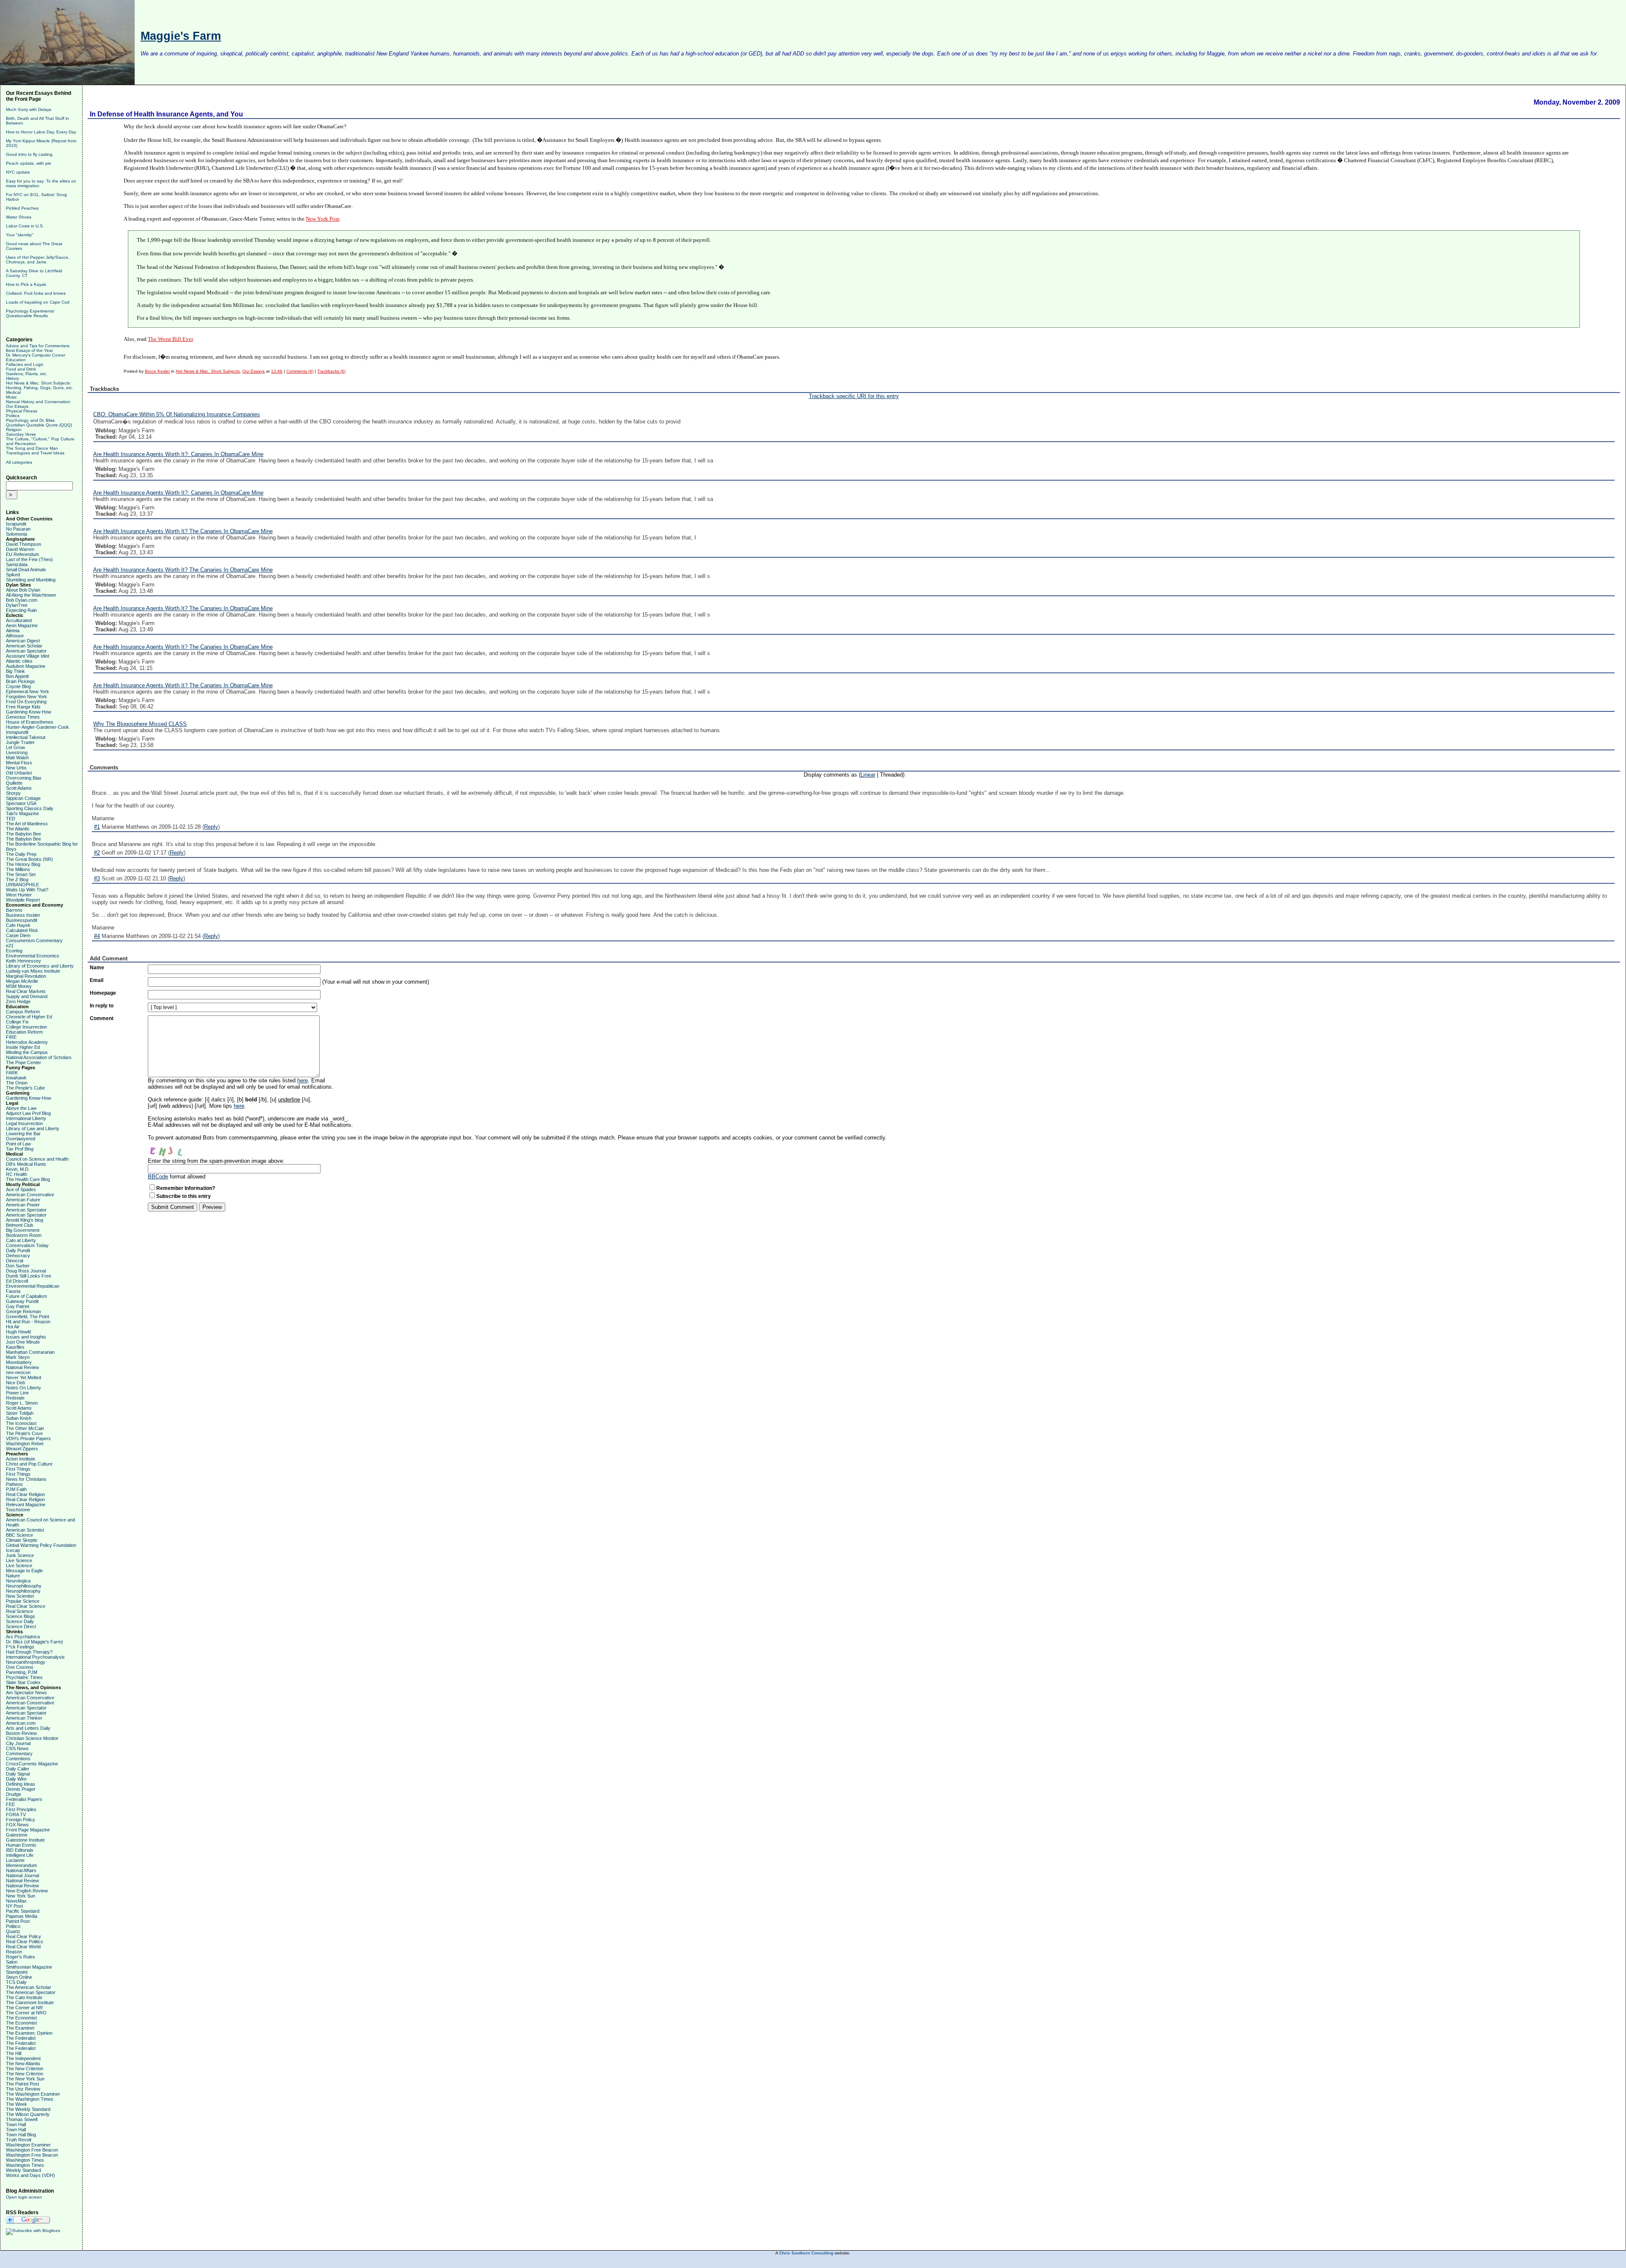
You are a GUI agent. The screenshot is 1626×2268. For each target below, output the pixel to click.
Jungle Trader (20, 742)
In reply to (102, 1006)
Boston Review (21, 1733)
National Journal (22, 1875)
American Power (23, 1205)
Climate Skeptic (22, 1540)
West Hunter (19, 895)
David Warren (20, 549)
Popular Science (23, 1601)
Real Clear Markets (26, 991)
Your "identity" (20, 235)
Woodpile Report (23, 900)
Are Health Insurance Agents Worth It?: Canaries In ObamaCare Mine (178, 454)
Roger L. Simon (22, 1403)
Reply (211, 827)
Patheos (14, 1484)
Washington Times (25, 2160)
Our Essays (17, 406)
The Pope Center (24, 1062)
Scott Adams (19, 788)
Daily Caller (18, 1769)
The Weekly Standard (28, 2109)
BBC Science (19, 1535)
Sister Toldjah (20, 1413)
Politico (13, 1926)
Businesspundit (22, 920)
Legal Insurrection (24, 1123)
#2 (97, 853)
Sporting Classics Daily (30, 808)
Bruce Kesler (157, 371)
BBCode (158, 1177)
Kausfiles (15, 1347)
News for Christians (26, 1479)
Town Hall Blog (21, 2135)
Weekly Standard (24, 2170)
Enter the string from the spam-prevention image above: (216, 1161)
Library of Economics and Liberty (40, 966)
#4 (97, 936)
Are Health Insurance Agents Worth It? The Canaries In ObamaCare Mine (183, 531)
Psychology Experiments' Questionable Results (30, 313)
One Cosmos (20, 1667)
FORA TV (16, 1814)
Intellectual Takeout (26, 737)
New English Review (27, 1891)
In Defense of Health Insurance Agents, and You (166, 114)
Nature (13, 1576)
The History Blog (23, 864)
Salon (12, 1962)
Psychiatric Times (24, 1677)
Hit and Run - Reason (28, 1322)
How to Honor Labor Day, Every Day (41, 132)
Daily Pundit (18, 1250)
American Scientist (25, 1530)
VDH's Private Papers (28, 1438)
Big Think (15, 671)
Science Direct (21, 1626)
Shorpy (13, 793)
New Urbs (16, 768)
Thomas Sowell (22, 2119)
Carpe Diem (18, 935)
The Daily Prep (21, 854)
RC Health (17, 1174)
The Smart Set (21, 874)
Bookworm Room (24, 1235)
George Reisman (24, 1311)
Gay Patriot (18, 1306)
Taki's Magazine (22, 813)
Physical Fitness (22, 411)
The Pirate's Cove (24, 1433)
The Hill (14, 2053)
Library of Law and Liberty (33, 1128)
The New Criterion (25, 2069)
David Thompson (24, 544)
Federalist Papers (24, 1799)
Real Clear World (23, 1947)
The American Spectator (31, 1992)
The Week (17, 2104)
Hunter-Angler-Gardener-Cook (37, 727)
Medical (13, 392)
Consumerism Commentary (34, 940)
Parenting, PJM (22, 1672)
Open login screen (24, 2197)
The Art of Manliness (27, 824)
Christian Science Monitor (32, 1738)
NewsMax (16, 1901)
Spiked (13, 575)
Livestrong (17, 752)
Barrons (14, 910)
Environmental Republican (33, 1286)
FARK (12, 1073)
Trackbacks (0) (331, 371)
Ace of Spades (21, 1189)
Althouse (15, 636)
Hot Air (13, 1327)
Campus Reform (23, 1012)
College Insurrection (26, 1027)
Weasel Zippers (22, 1449)
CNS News (17, 1748)
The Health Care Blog (28, 1179)
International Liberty (26, 1118)
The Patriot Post (22, 2084)
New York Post (322, 219)
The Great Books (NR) (29, 859)
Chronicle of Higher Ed (29, 1017)
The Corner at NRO (26, 2013)
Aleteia (13, 631)
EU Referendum (22, 554)
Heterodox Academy (27, 1042)
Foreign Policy (21, 1820)
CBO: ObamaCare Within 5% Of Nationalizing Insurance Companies (177, 414)
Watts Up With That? (27, 890)
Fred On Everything (26, 702)
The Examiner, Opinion (29, 2033)
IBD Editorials (20, 1850)
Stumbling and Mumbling (31, 580)
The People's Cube (25, 1088)
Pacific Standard (23, 1911)
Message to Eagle (24, 1571)
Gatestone (17, 1835)
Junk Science (20, 1555)
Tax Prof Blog (20, 1149)
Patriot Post (18, 1921)
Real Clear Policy (24, 1936)
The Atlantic (18, 829)
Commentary (19, 1754)
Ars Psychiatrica (23, 1637)
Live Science (19, 1560)
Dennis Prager (21, 1789)
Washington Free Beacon (32, 2150)
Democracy (18, 1256)
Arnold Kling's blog (25, 1220)
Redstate (15, 1398)
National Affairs (21, 1870)
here (303, 1080)
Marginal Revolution (26, 976)
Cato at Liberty (21, 1240)
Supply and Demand (27, 996)
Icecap (13, 1550)
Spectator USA (21, 803)
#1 (97, 827)
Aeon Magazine (22, 625)
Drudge (14, 1794)
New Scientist (20, 1596)
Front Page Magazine (28, 1830)
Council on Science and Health (37, 1159)
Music (11, 397)
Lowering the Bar (23, 1134)
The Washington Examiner (33, 2094)
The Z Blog (17, 880)
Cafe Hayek (18, 925)
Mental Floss (19, 763)
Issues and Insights (26, 1337)
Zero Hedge (18, 1001)
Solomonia (17, 534)
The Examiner (20, 2028)
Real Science (19, 1611)
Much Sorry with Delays (29, 109)
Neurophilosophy (23, 1591)
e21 (10, 946)
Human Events (21, 1845)
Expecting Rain (21, 610)
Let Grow (15, 747)
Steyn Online (19, 1977)
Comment (102, 1018)
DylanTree (17, 605)
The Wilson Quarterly (28, 2114)
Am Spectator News (26, 1693)
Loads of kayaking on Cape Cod (38, 302)
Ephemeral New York (28, 691)
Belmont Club (19, 1225)
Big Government (23, 1230)
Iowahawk (16, 1078)
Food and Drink (21, 369)
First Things (18, 1469)
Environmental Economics (33, 956)
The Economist (21, 2018)
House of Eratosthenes (30, 722)
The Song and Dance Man (32, 448)
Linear (868, 775)
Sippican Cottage (23, 798)
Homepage (103, 993)
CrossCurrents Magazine (32, 1764)
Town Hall (16, 2124)
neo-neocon (18, 1372)
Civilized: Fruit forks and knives (36, 293)
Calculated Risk (22, 930)
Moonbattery (19, 1362)
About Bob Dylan (23, 590)
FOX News (17, 1825)
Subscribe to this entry (184, 1196)
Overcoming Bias (24, 778)
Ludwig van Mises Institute (33, 971)
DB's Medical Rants (26, 1164)
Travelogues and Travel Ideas (35, 453)
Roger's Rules (21, 1957)
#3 (97, 878)
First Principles (21, 1809)
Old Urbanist (19, 773)
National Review (22, 1367)
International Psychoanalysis (35, 1657)
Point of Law (18, 1144)
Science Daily (20, 1621)
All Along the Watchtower (31, 595)
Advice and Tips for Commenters (38, 346)
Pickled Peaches (22, 208)
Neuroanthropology (26, 1662)
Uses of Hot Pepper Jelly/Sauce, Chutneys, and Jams (38, 260)
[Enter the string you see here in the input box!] (173, 1149)
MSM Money (19, 986)
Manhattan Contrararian (30, 1352)
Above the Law (21, 1108)
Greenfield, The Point (28, 1317)
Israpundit (16, 524)
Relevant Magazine (26, 1505)
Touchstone (18, 1510)
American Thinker (24, 1718)
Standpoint (17, 1972)
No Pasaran (18, 529)
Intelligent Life (20, 1855)
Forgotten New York (26, 697)
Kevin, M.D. (18, 1169)
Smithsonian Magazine (29, 1967)
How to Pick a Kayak (26, 284)
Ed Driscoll (17, 1281)
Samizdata (17, 564)
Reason (14, 1952)
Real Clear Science (26, 1606)
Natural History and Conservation (38, 402)
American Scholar (24, 646)
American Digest (23, 641)
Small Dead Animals (26, 570)
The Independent (23, 2058)
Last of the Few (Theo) (29, 559)
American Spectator (26, 651)
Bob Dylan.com (22, 600)
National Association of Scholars (39, 1057)
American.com (21, 1723)
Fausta (13, 1291)
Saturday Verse (21, 434)
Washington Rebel (25, 1444)
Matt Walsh (17, 758)
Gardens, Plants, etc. (27, 374)
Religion (14, 430)
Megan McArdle (22, 981)
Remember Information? (186, 1188)
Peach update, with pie (29, 163)
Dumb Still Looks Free (29, 1276)
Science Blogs (21, 1616)
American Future (23, 1200)
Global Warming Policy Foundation (41, 1545)
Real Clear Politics (25, 1942)
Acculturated (19, 620)
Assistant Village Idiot (28, 656)
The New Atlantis (23, 2063)
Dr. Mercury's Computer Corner (36, 355)
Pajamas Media (22, 1916)
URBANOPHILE (22, 885)
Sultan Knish (19, 1418)
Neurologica (18, 1581)
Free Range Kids (23, 707)
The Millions (18, 869)
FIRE (11, 1037)
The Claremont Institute (30, 2002)
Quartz (13, 1931)
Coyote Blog (18, 686)
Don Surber (18, 1266)
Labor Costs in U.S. (25, 226)
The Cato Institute (24, 1997)
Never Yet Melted (24, 1377)
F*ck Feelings (20, 1647)
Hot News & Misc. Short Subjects (38, 383)
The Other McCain (25, 1428)
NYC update (18, 172)
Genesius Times (23, 717)
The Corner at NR (24, 2008)
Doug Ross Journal (26, 1271)
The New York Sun (25, 2079)
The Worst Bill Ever (170, 339)
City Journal (18, 1743)
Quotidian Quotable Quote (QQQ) (39, 425)
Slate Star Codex (23, 1682)
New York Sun (21, 1896)
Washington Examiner (28, 2145)
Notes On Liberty (24, 1388)
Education (16, 360)
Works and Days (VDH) (30, 2175)
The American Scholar (29, 1987)
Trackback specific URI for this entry (854, 396)
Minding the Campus (27, 1052)
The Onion (17, 1083)
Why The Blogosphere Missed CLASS (140, 724)
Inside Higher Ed (23, 1047)
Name (97, 968)
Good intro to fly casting (29, 154)
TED (11, 819)
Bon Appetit (17, 676)
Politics (13, 416)
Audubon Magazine (26, 666)
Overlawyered (21, 1139)
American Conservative (30, 1195)
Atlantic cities (19, 661)
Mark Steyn (18, 1357)
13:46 (277, 371)
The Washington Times (30, 2099)
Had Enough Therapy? (29, 1652)
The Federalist (21, 2038)
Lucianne (15, 1860)
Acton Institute (21, 1459)
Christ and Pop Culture (29, 1464)
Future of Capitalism (26, 1296)
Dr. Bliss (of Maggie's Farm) (35, 1642)
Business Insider (23, 915)
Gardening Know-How (29, 712)
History (12, 378)
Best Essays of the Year (29, 350)
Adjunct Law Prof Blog (28, 1113)
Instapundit (17, 732)
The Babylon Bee (24, 834)
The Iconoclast (21, 1423)
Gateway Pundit (22, 1301)
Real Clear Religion (25, 1494)
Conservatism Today (27, 1245)
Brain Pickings (21, 681)
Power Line (17, 1393)
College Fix (17, 1022)
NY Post (14, 1906)
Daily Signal (18, 1774)
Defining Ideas (21, 1784)
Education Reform (24, 1032)
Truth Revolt (19, 2140)
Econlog (14, 951)
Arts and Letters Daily (28, 1728)
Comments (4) (300, 371)
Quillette (14, 783)
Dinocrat (15, 1261)
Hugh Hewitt (18, 1332)
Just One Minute (23, 1342)
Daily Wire (16, 1779)
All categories (19, 462)
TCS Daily (16, 1982)
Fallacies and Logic (25, 364)
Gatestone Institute (25, 1840)
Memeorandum (21, 1865)
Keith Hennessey (24, 961)
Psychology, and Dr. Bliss (30, 420)
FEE (10, 1804)
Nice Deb (15, 1383)
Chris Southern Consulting (806, 2253)
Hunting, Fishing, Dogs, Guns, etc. (40, 388)
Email (97, 980)
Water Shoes (19, 217)
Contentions (18, 1759)
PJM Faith (16, 1489)
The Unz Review (23, 2089)
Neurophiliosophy (24, 1586)
